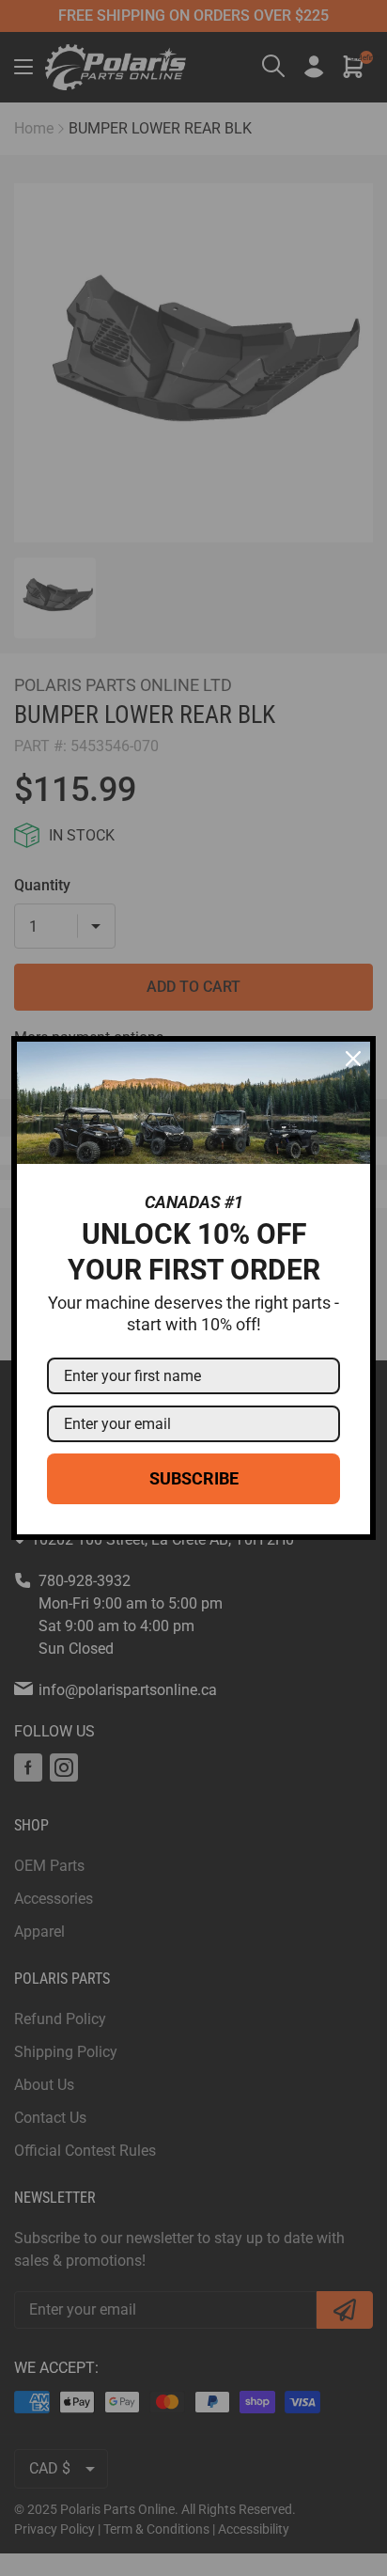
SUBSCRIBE (194, 1478)
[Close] (353, 1059)
